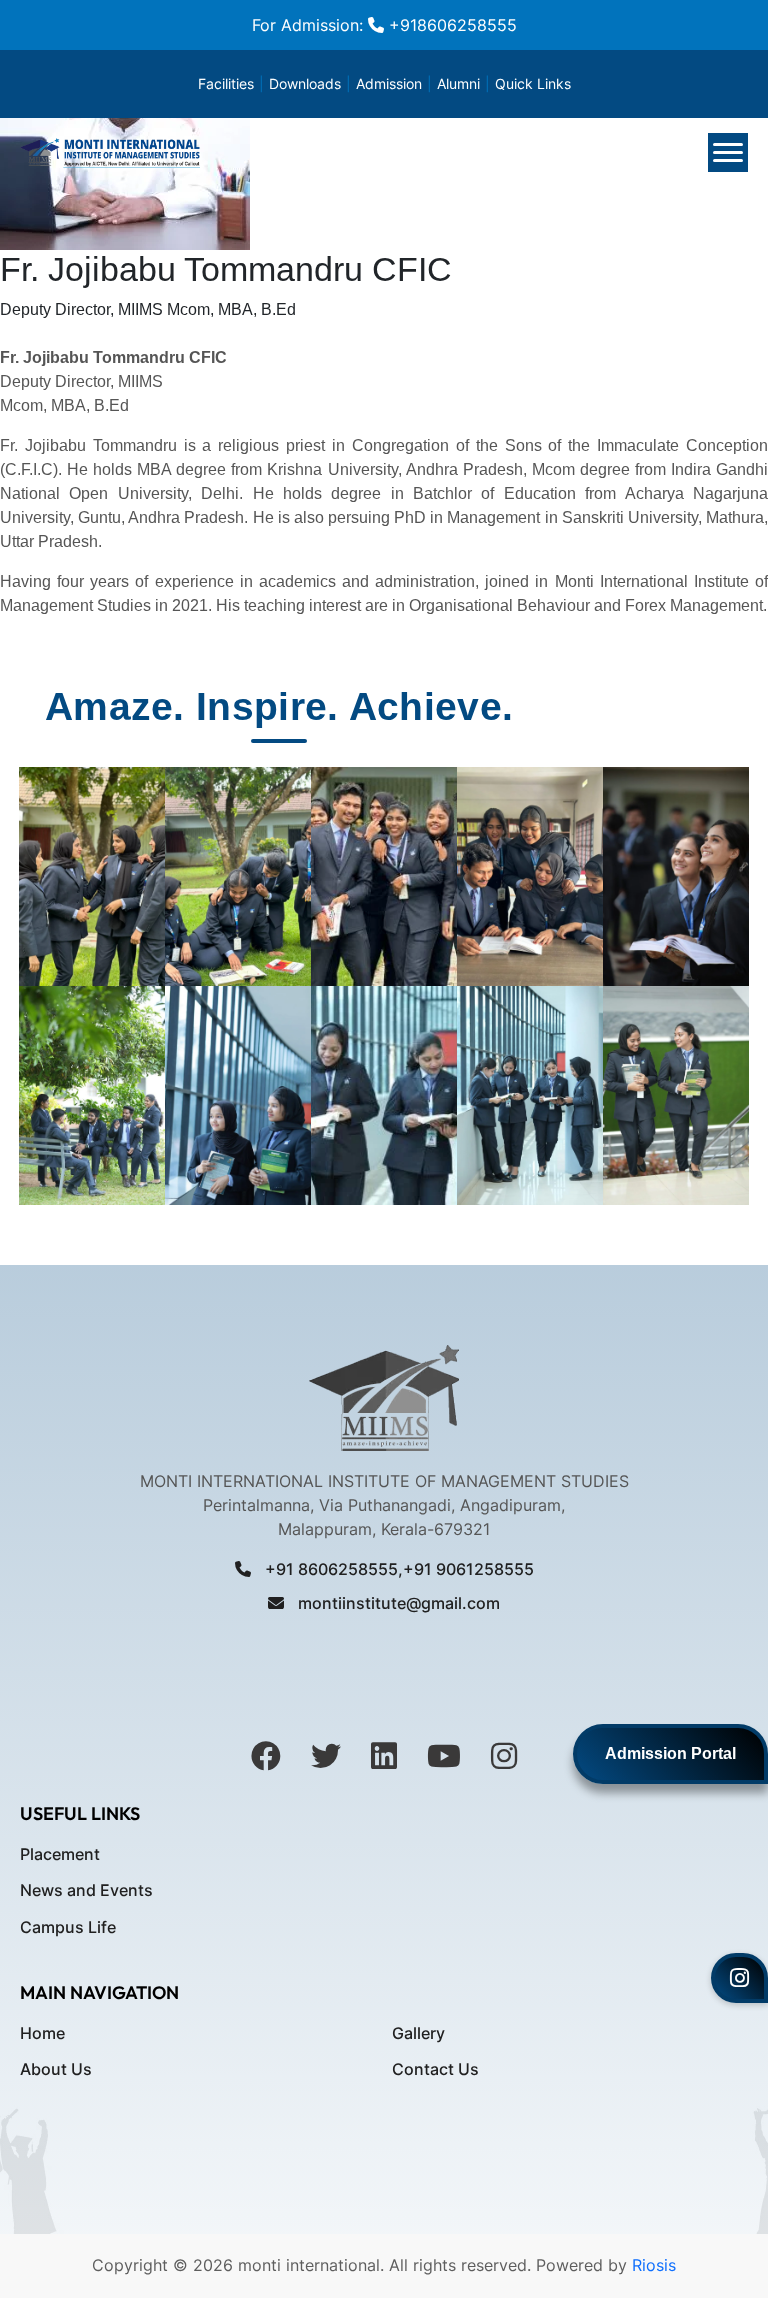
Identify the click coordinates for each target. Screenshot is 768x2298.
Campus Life (68, 1927)
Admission (389, 83)
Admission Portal (670, 1753)
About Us (56, 2069)
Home (42, 2033)
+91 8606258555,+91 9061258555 (397, 1569)
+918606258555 (450, 25)
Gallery (418, 2033)
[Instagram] (739, 1978)
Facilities (226, 83)
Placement (60, 1854)
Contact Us (435, 2069)
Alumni (458, 83)
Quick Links (533, 83)
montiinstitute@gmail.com (397, 1603)
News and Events (86, 1890)
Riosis (651, 2265)
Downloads (305, 83)
